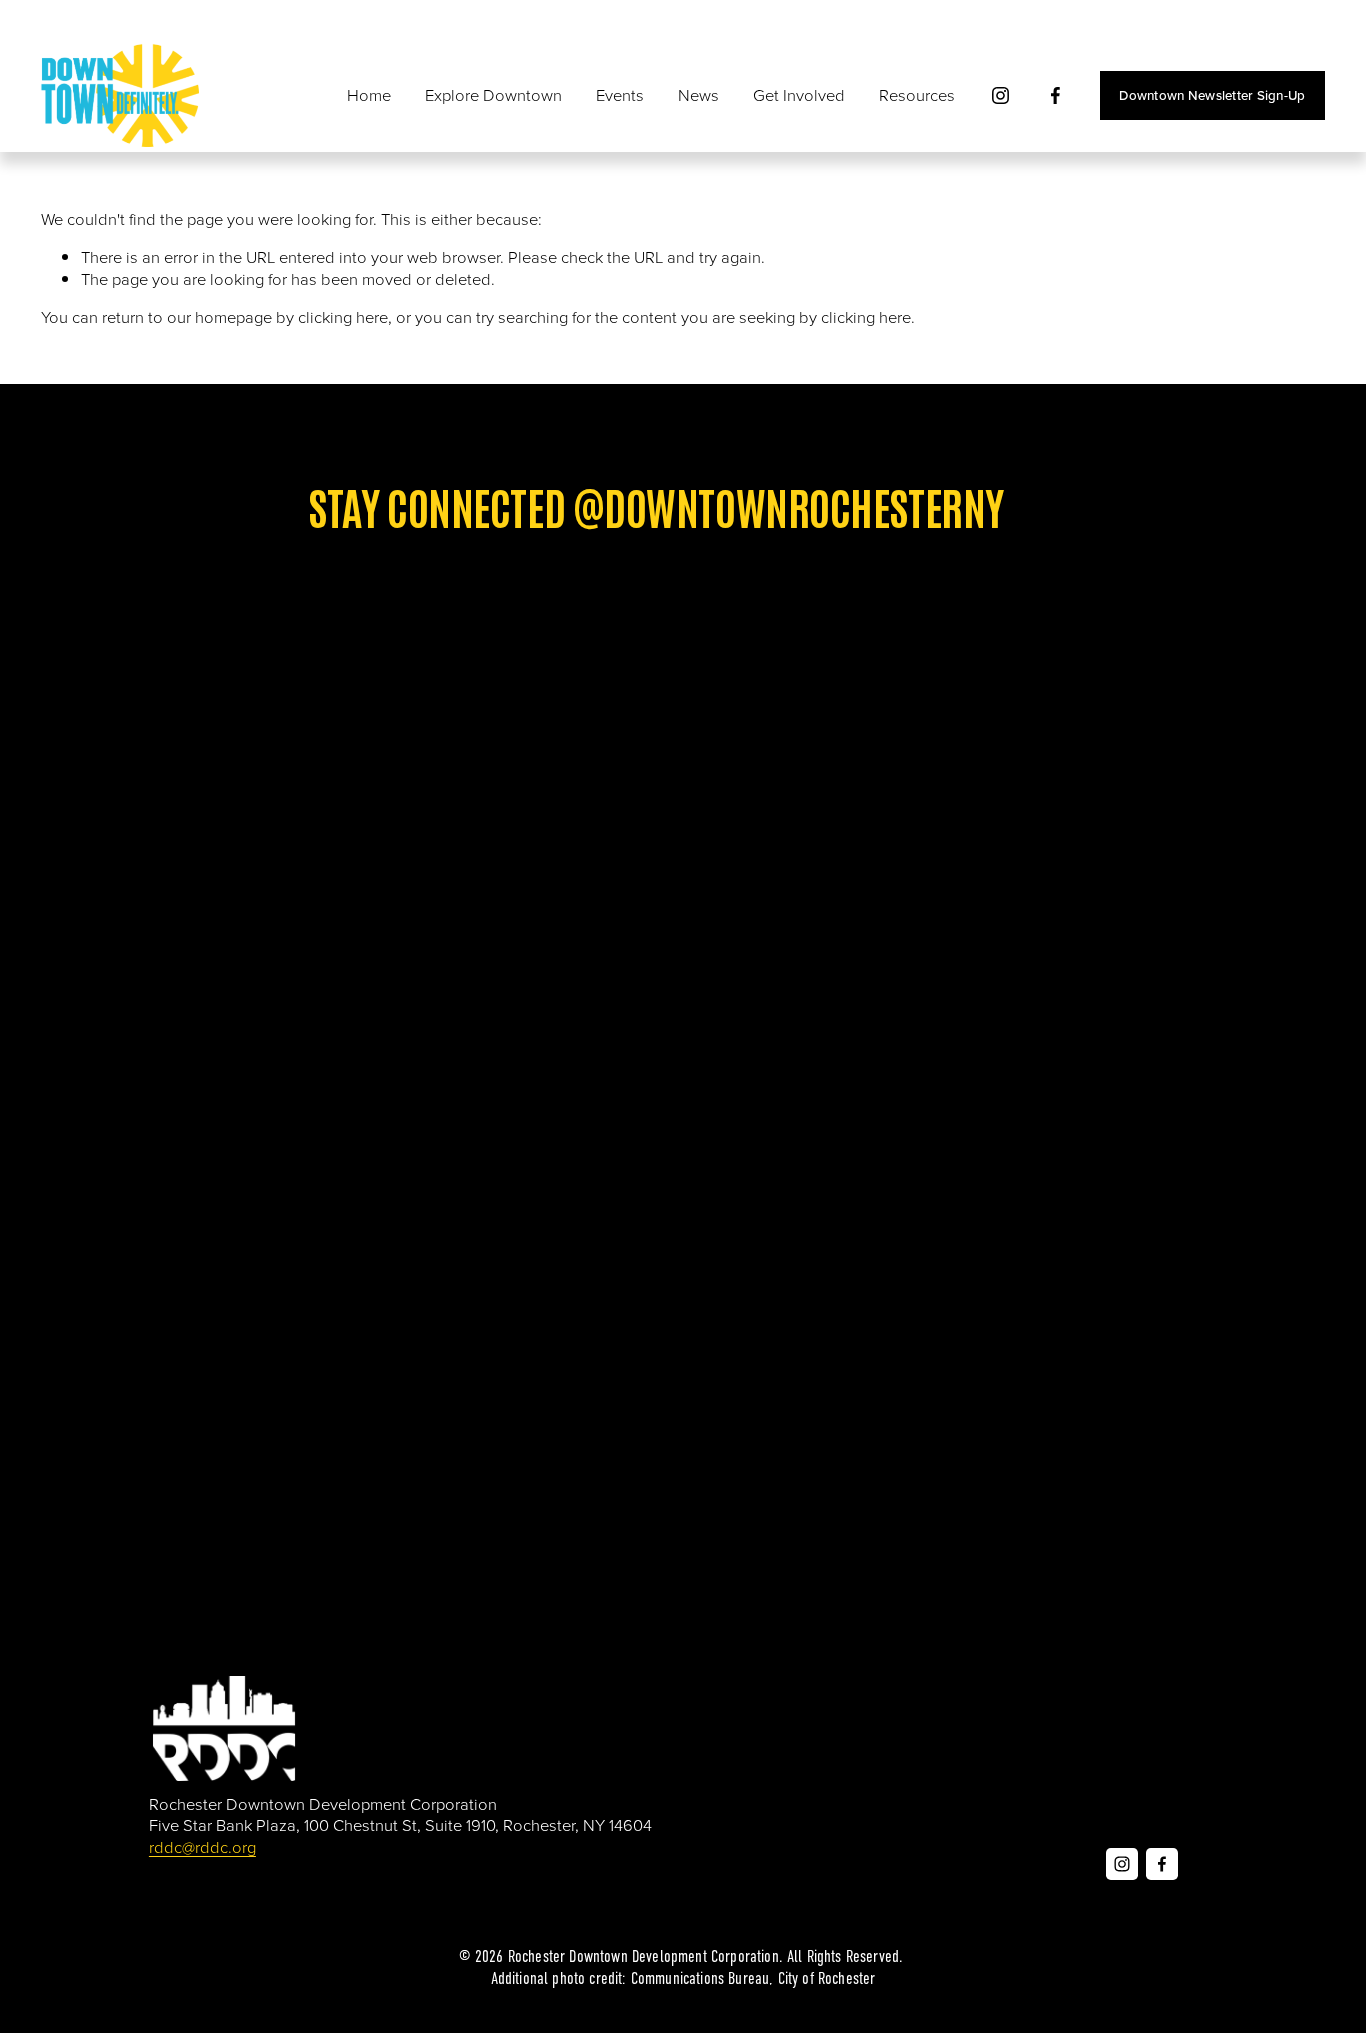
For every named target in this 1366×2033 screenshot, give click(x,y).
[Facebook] (1055, 95)
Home (369, 94)
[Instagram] (1000, 95)
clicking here (343, 316)
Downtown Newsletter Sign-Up (1212, 95)
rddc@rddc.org (202, 1847)
